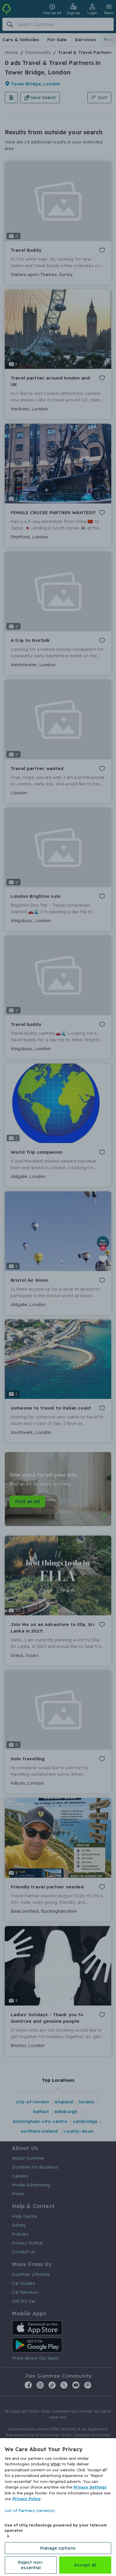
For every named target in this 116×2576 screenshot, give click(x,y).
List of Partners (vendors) (30, 2510)
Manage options (58, 2548)
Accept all (85, 2565)
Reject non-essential (31, 2565)
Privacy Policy (27, 2499)
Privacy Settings (90, 2487)
